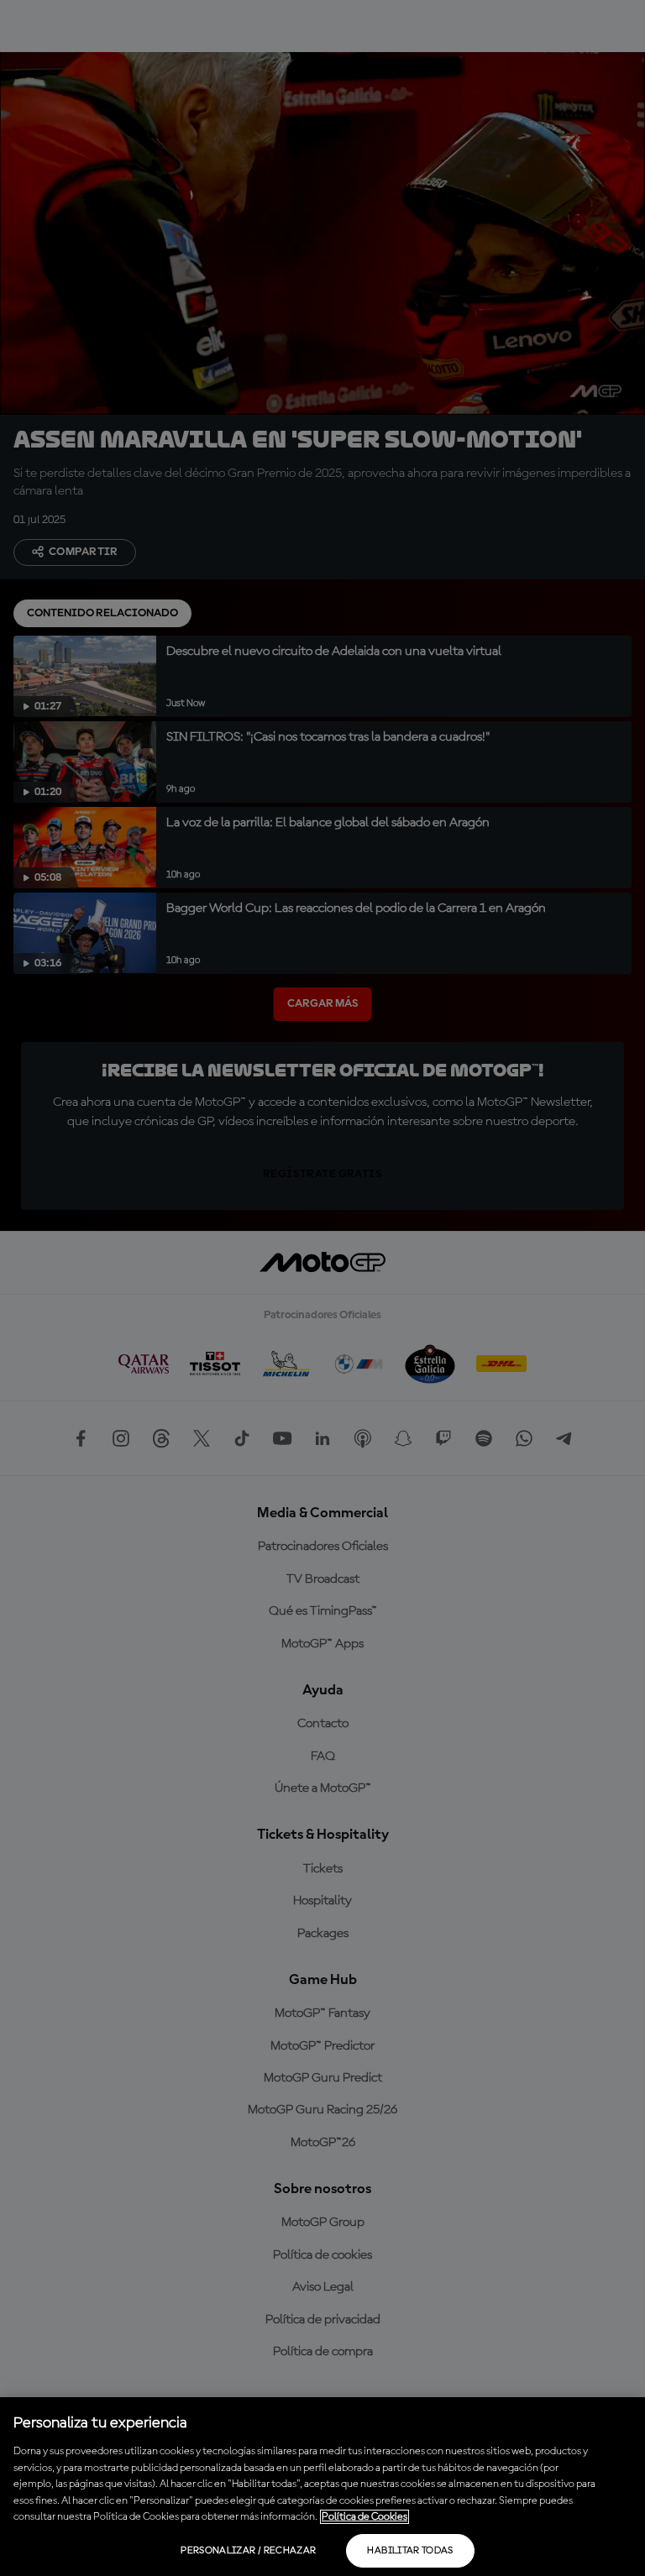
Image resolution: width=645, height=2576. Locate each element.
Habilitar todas (410, 2551)
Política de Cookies (364, 2517)
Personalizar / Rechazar (248, 2551)
